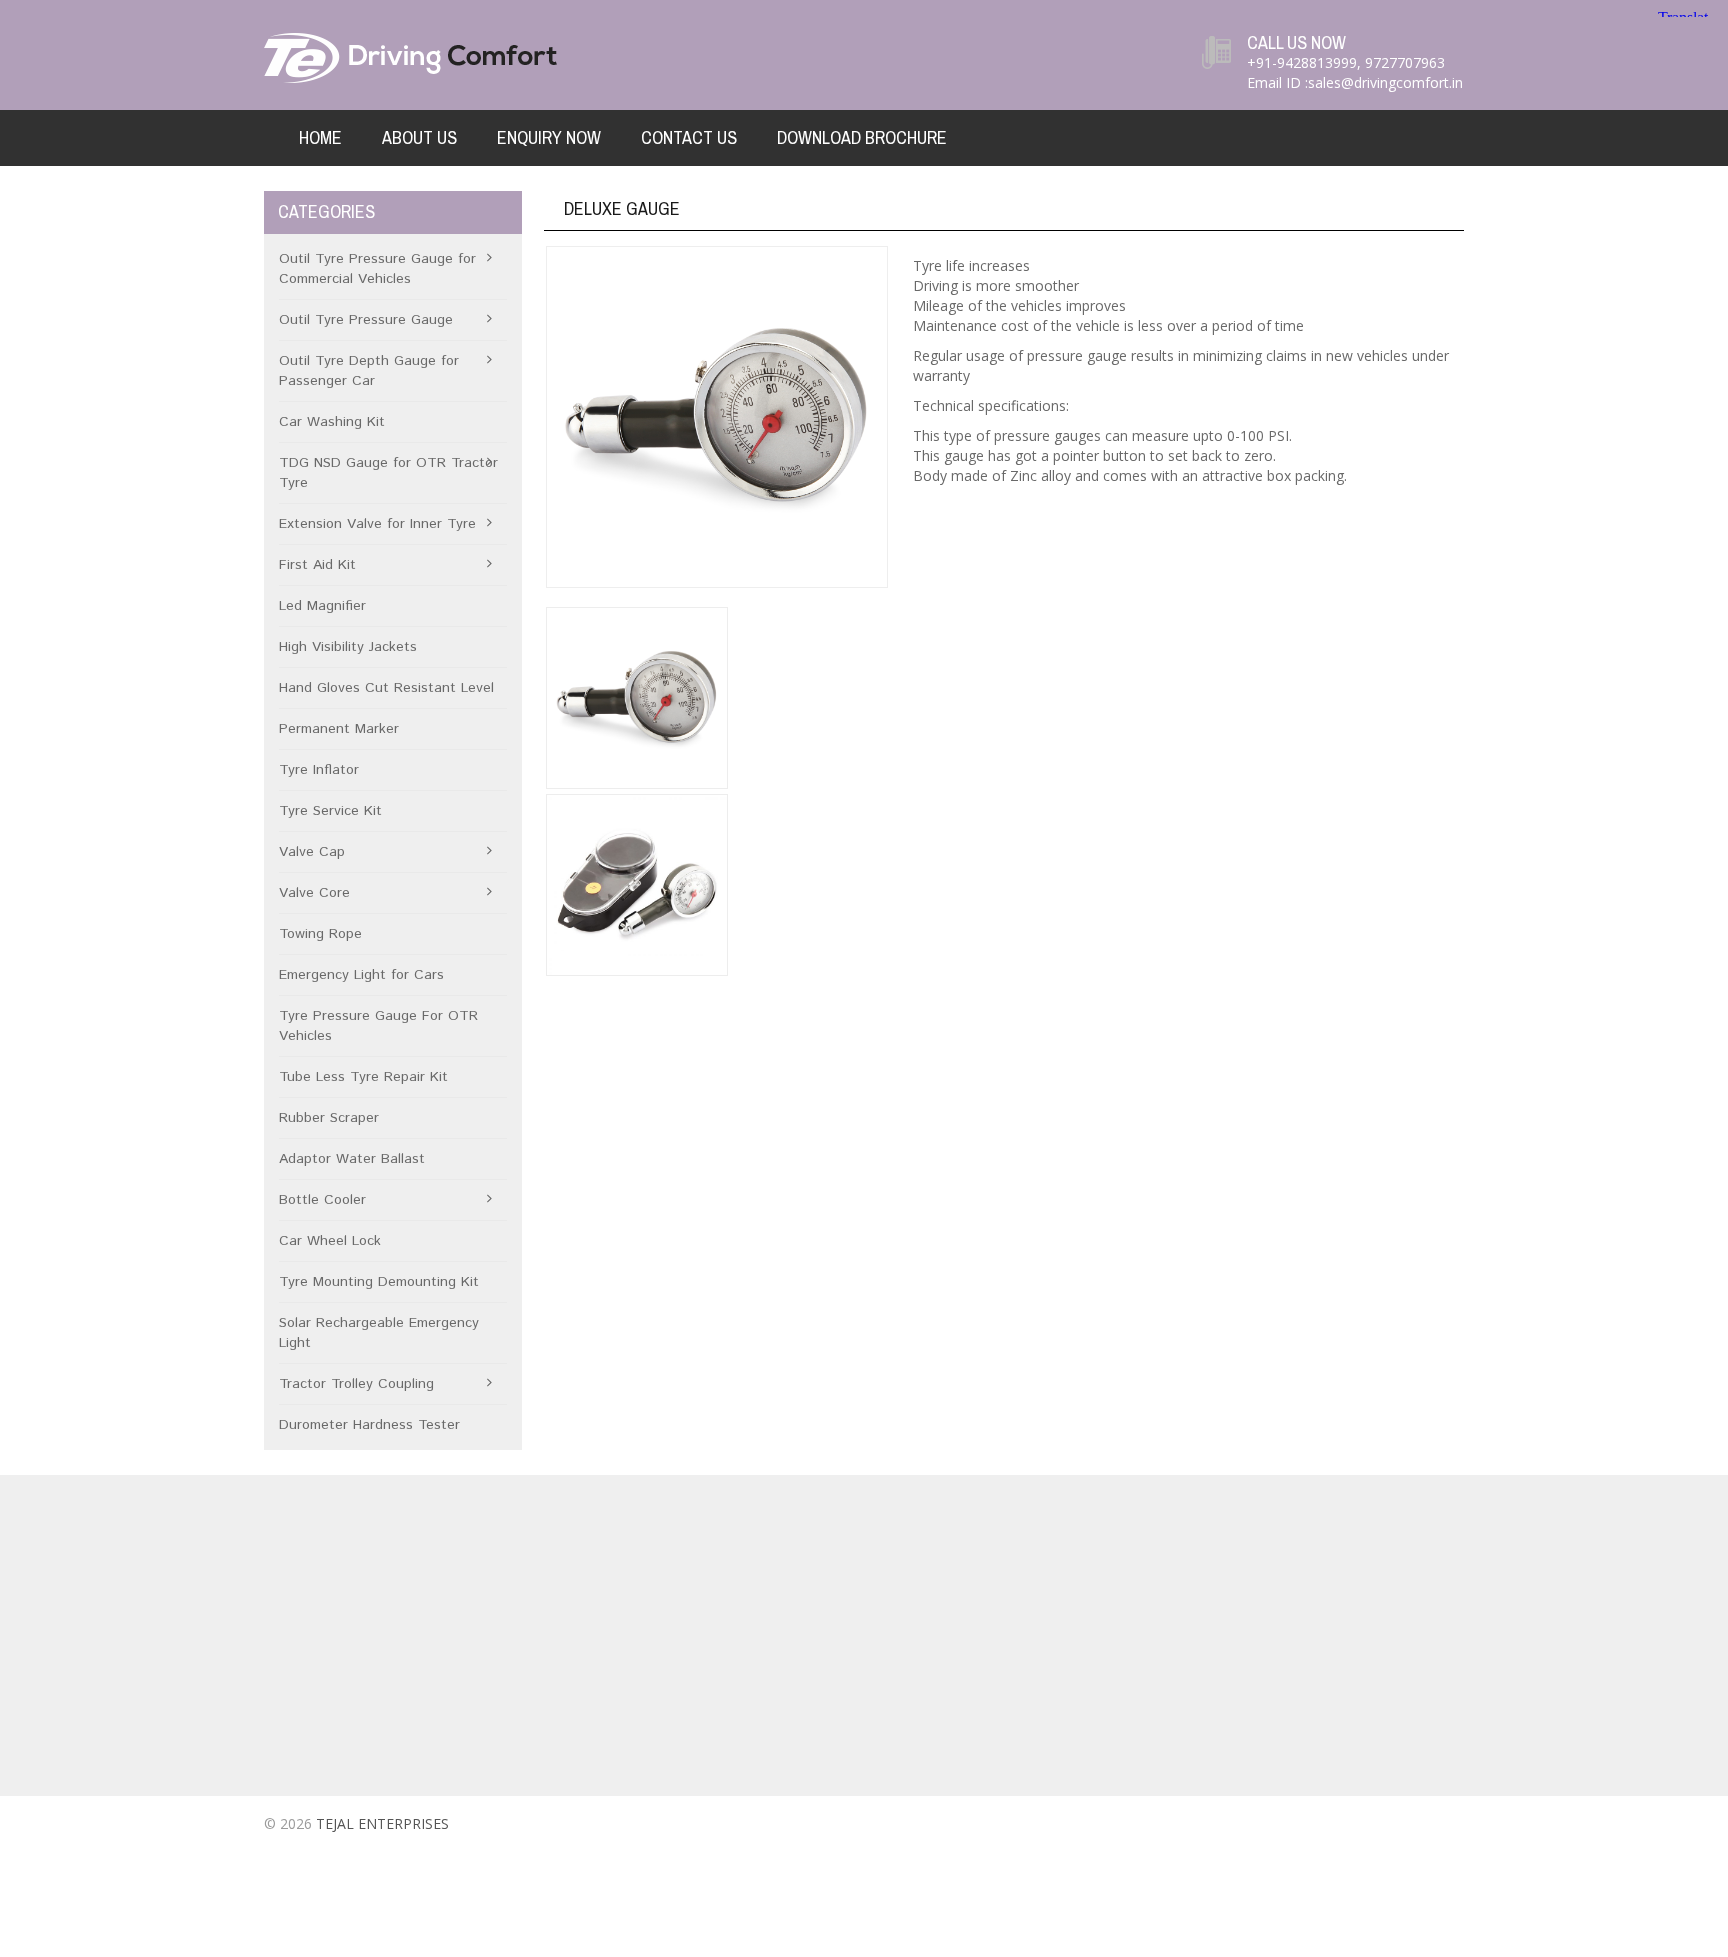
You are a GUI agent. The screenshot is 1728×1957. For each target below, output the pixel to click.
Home (320, 137)
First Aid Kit (317, 565)
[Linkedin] (1443, 1828)
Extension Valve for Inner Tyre (377, 524)
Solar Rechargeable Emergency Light (379, 1333)
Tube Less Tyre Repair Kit (363, 1077)
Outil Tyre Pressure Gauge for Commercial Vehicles (377, 269)
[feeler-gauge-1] (716, 417)
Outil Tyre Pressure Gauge (366, 320)
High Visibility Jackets (348, 647)
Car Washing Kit (332, 422)
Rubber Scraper (329, 1118)
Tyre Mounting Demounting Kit (379, 1282)
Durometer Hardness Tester (369, 1425)
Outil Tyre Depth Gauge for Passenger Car (369, 371)
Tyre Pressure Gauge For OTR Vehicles (378, 1026)
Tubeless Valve (984, 1565)
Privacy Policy (625, 1672)
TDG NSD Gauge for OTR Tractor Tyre (388, 473)
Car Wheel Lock (330, 1241)
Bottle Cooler (322, 1200)
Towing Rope (320, 934)
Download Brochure (862, 137)
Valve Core (314, 893)
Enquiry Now (549, 137)
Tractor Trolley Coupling (356, 1384)
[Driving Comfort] (414, 56)
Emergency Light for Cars (361, 975)
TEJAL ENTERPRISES (382, 1823)
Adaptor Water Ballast (352, 1159)
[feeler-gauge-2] (637, 885)
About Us (419, 137)
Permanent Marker (339, 729)
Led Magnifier (322, 606)
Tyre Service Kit (330, 811)
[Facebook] (1367, 1828)
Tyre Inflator (319, 770)
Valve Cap (312, 852)
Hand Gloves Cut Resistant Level (386, 688)
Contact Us (689, 137)
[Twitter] (1405, 1828)
